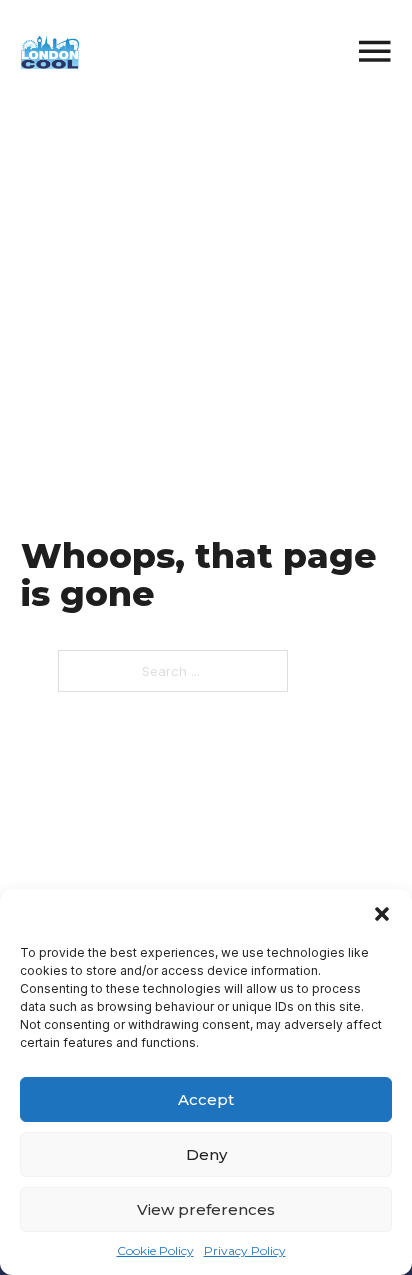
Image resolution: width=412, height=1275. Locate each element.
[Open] (375, 52)
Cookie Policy (155, 1250)
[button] (382, 914)
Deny (206, 1154)
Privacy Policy (245, 1250)
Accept (206, 1099)
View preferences (206, 1209)
